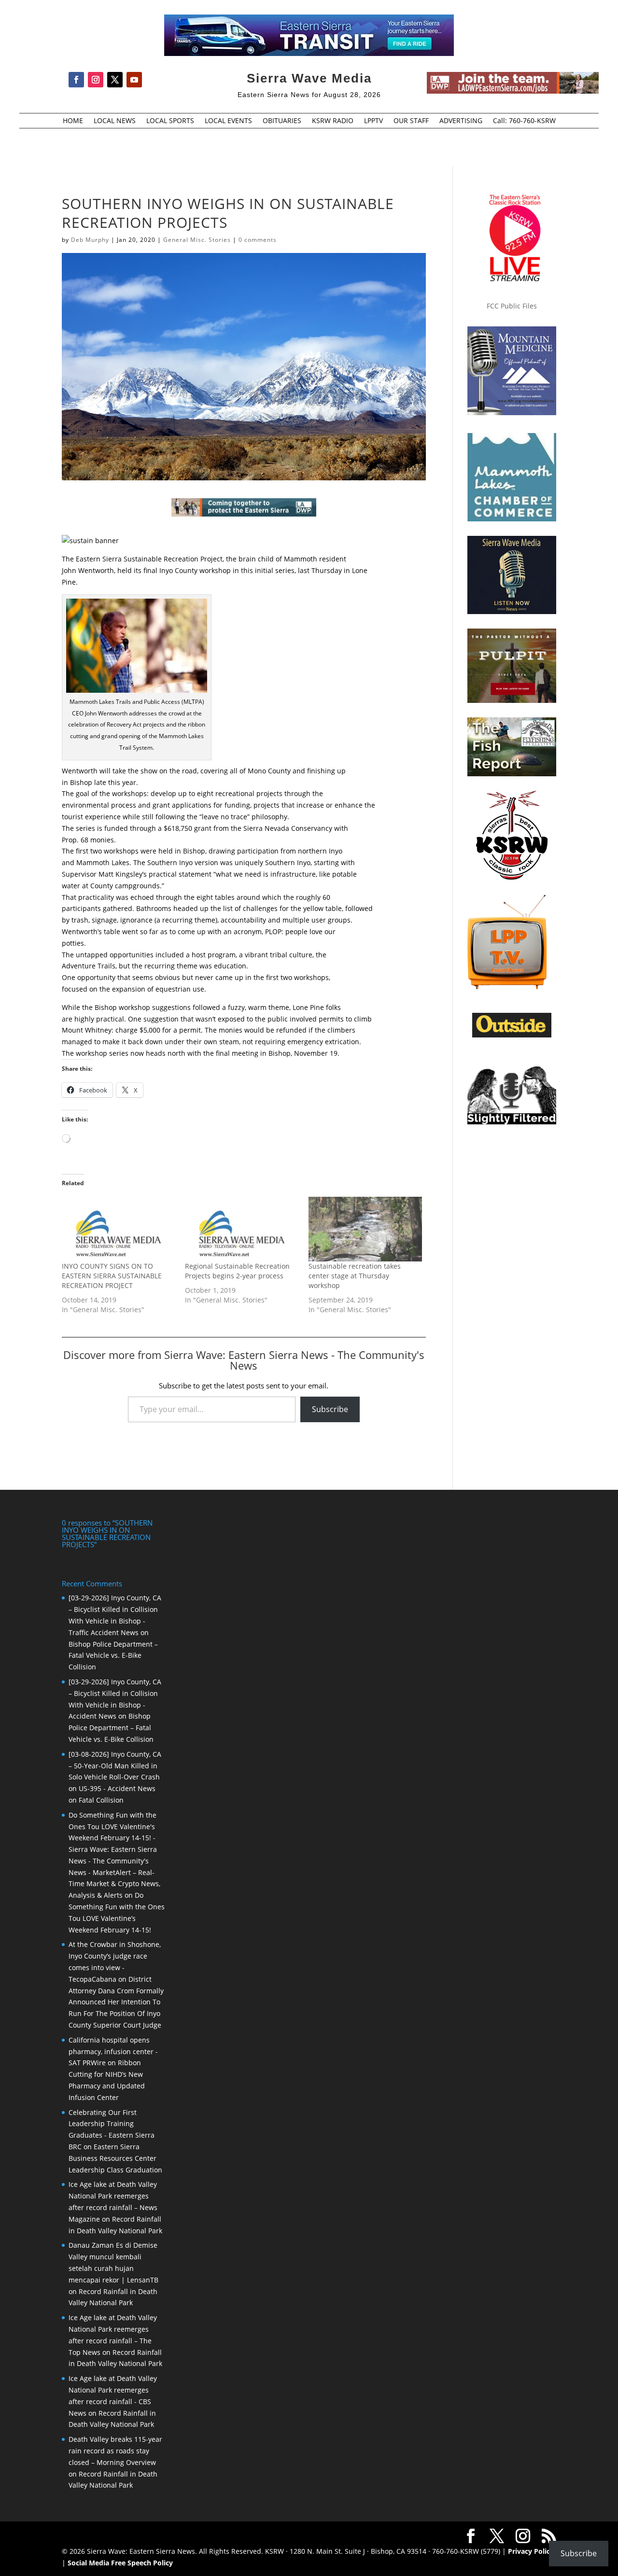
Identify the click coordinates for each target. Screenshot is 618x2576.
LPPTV (373, 121)
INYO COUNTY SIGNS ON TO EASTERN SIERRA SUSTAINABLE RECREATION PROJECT (112, 1276)
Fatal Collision (101, 1800)
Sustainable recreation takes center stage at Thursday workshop (355, 1276)
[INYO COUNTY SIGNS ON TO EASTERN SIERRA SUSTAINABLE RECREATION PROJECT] (119, 1229)
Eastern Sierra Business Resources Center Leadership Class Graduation (115, 2158)
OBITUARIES (282, 121)
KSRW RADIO (333, 121)
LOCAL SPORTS (170, 121)
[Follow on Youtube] (134, 80)
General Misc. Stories (197, 240)
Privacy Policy (531, 2551)
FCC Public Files (512, 306)
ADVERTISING (461, 121)
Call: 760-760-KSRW (524, 121)
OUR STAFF (411, 121)
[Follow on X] (115, 80)
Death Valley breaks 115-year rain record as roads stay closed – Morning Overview (115, 2451)
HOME (73, 121)
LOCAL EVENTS (228, 121)
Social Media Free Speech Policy (120, 2563)
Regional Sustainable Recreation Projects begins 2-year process (237, 1271)
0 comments (258, 240)
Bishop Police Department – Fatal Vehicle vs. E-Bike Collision (113, 1656)
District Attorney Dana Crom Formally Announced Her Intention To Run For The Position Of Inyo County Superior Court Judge (116, 2002)
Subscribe (330, 1409)
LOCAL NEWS (115, 121)
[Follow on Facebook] (76, 80)
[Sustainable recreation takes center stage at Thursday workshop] (365, 1229)
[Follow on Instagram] (96, 80)
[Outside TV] (512, 1036)
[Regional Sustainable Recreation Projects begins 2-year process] (242, 1229)
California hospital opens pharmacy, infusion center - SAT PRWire (113, 2051)
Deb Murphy (90, 240)
